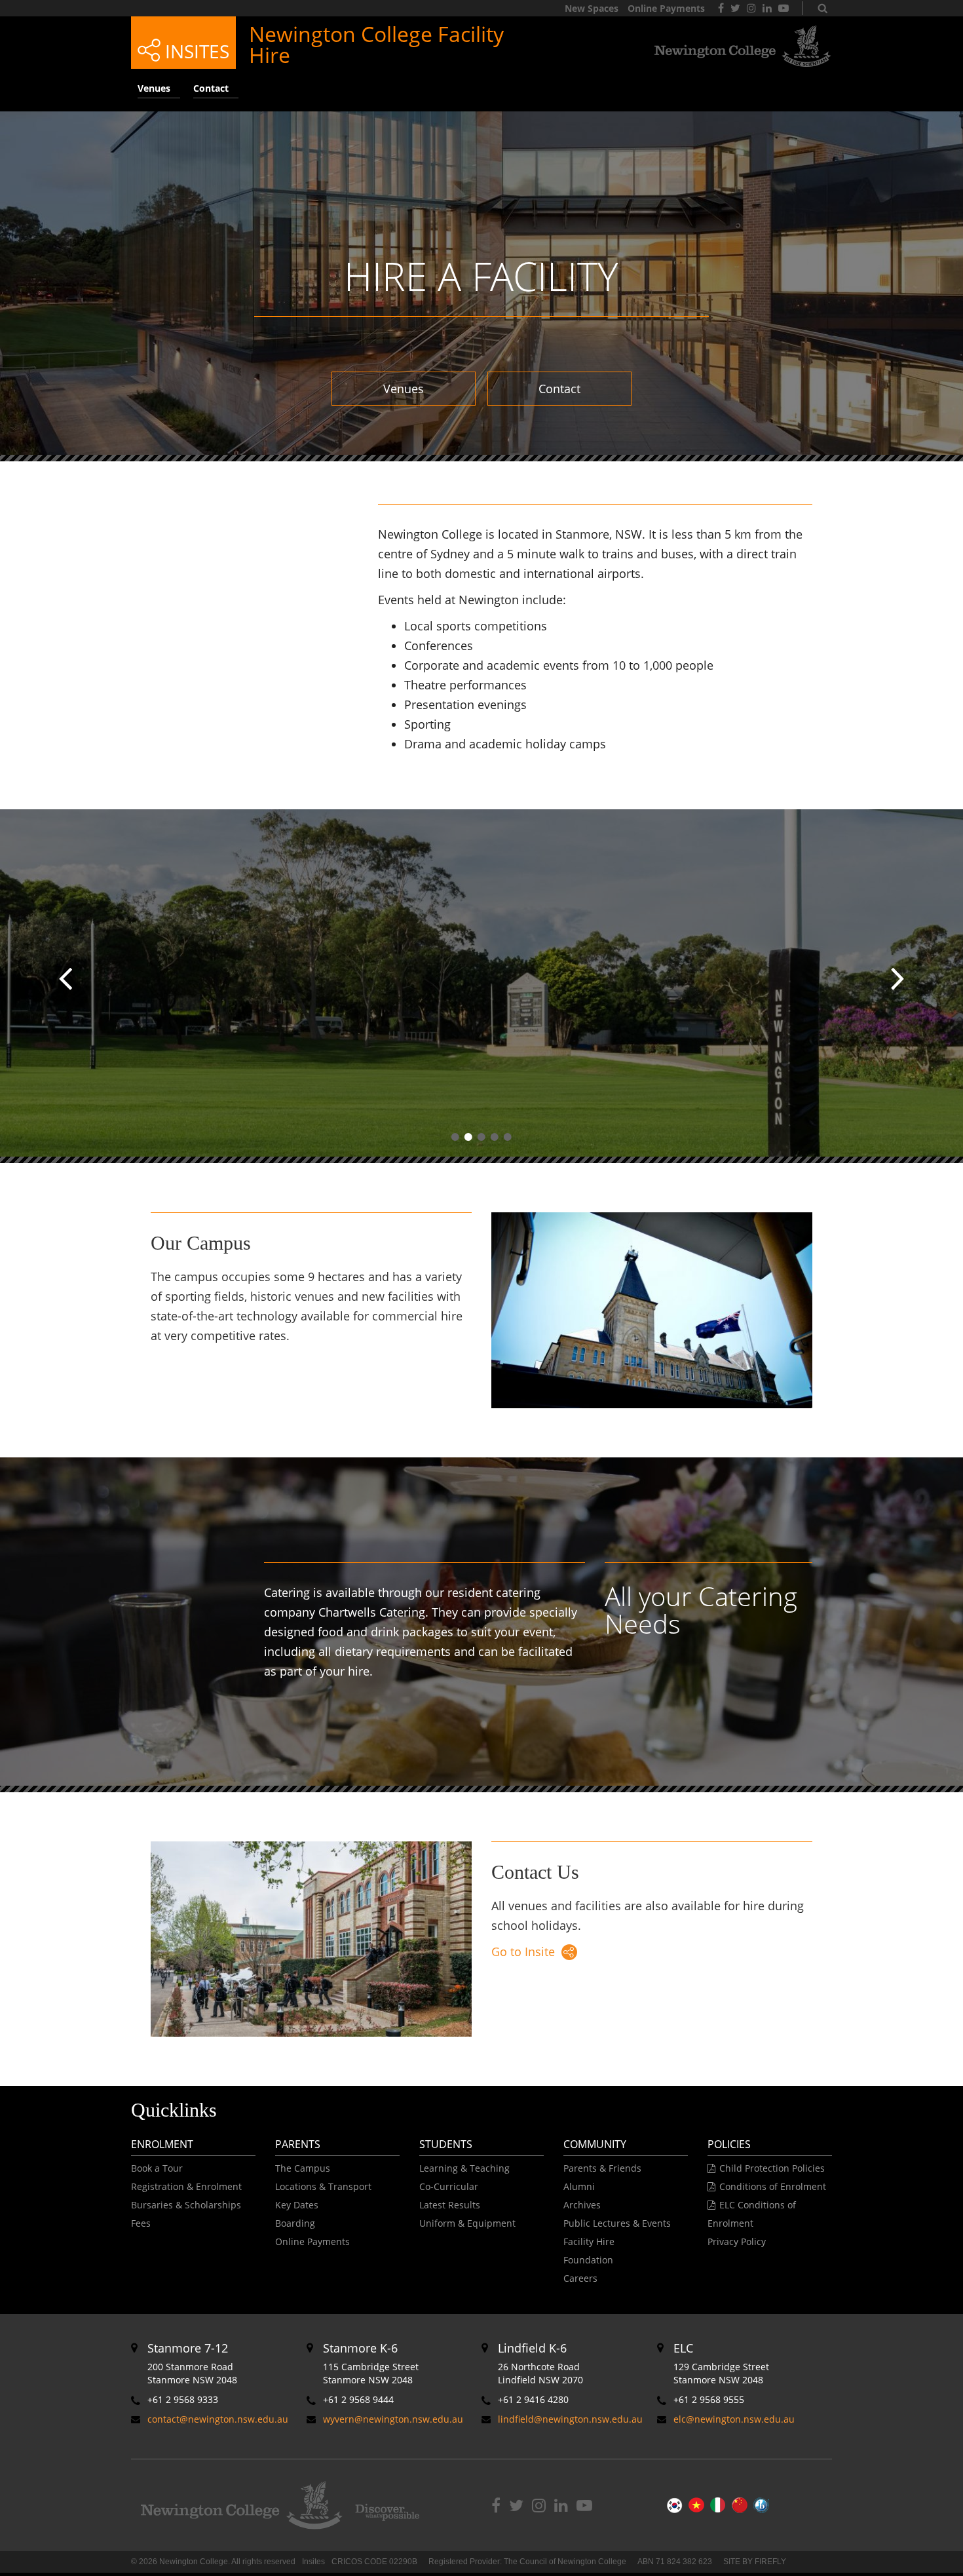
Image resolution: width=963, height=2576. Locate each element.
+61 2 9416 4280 (533, 2399)
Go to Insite (523, 1951)
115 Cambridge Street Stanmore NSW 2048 (371, 2363)
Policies (729, 2144)
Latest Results (450, 2205)
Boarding (295, 2223)
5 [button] (508, 1137)
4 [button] (495, 1137)
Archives (582, 2205)
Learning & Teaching (464, 2168)
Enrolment (162, 2144)
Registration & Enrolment (186, 2186)
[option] (481, 986)
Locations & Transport (323, 2186)
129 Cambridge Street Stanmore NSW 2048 (721, 2363)
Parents (298, 2144)
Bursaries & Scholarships (186, 2205)
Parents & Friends (602, 2168)
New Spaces (592, 8)
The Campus (303, 2168)
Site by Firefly (755, 2562)
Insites (195, 51)
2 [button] (468, 1137)
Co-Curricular (449, 2186)
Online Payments (666, 8)
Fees (141, 2223)
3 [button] (481, 1137)
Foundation (588, 2260)
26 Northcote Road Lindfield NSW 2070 (540, 2363)
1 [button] (455, 1137)
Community (595, 2144)
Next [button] (897, 979)
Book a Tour (157, 2168)
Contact (559, 389)
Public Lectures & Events (617, 2223)
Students (446, 2144)
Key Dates (297, 2205)
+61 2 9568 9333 (183, 2399)
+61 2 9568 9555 (709, 2399)
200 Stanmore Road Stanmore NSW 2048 (192, 2363)
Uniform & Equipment (467, 2223)
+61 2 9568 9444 (358, 2399)
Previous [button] (66, 979)
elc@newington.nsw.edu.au (734, 2419)
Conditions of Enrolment (773, 2186)
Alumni (579, 2186)
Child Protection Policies (772, 2168)
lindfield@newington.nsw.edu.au (570, 2419)
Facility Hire (589, 2241)
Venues (404, 389)
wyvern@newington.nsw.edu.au (393, 2419)
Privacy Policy (737, 2241)
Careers (580, 2278)
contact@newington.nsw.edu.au (218, 2419)
